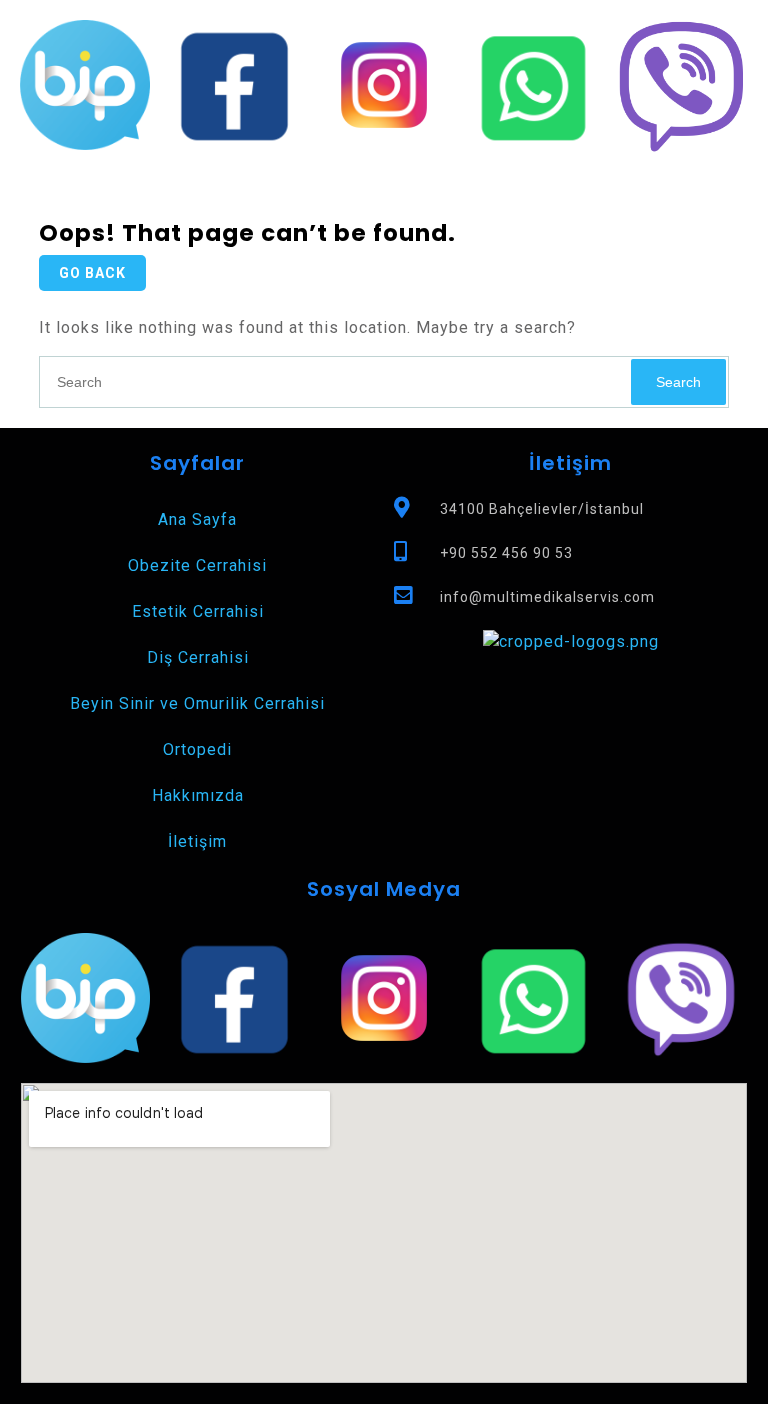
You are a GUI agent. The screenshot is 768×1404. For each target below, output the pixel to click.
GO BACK (92, 273)
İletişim (197, 841)
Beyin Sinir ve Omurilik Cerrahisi (197, 703)
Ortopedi (197, 749)
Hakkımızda (198, 795)
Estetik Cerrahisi (198, 611)
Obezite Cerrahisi (197, 565)
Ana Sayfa (197, 519)
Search (678, 382)
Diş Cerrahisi (198, 657)
